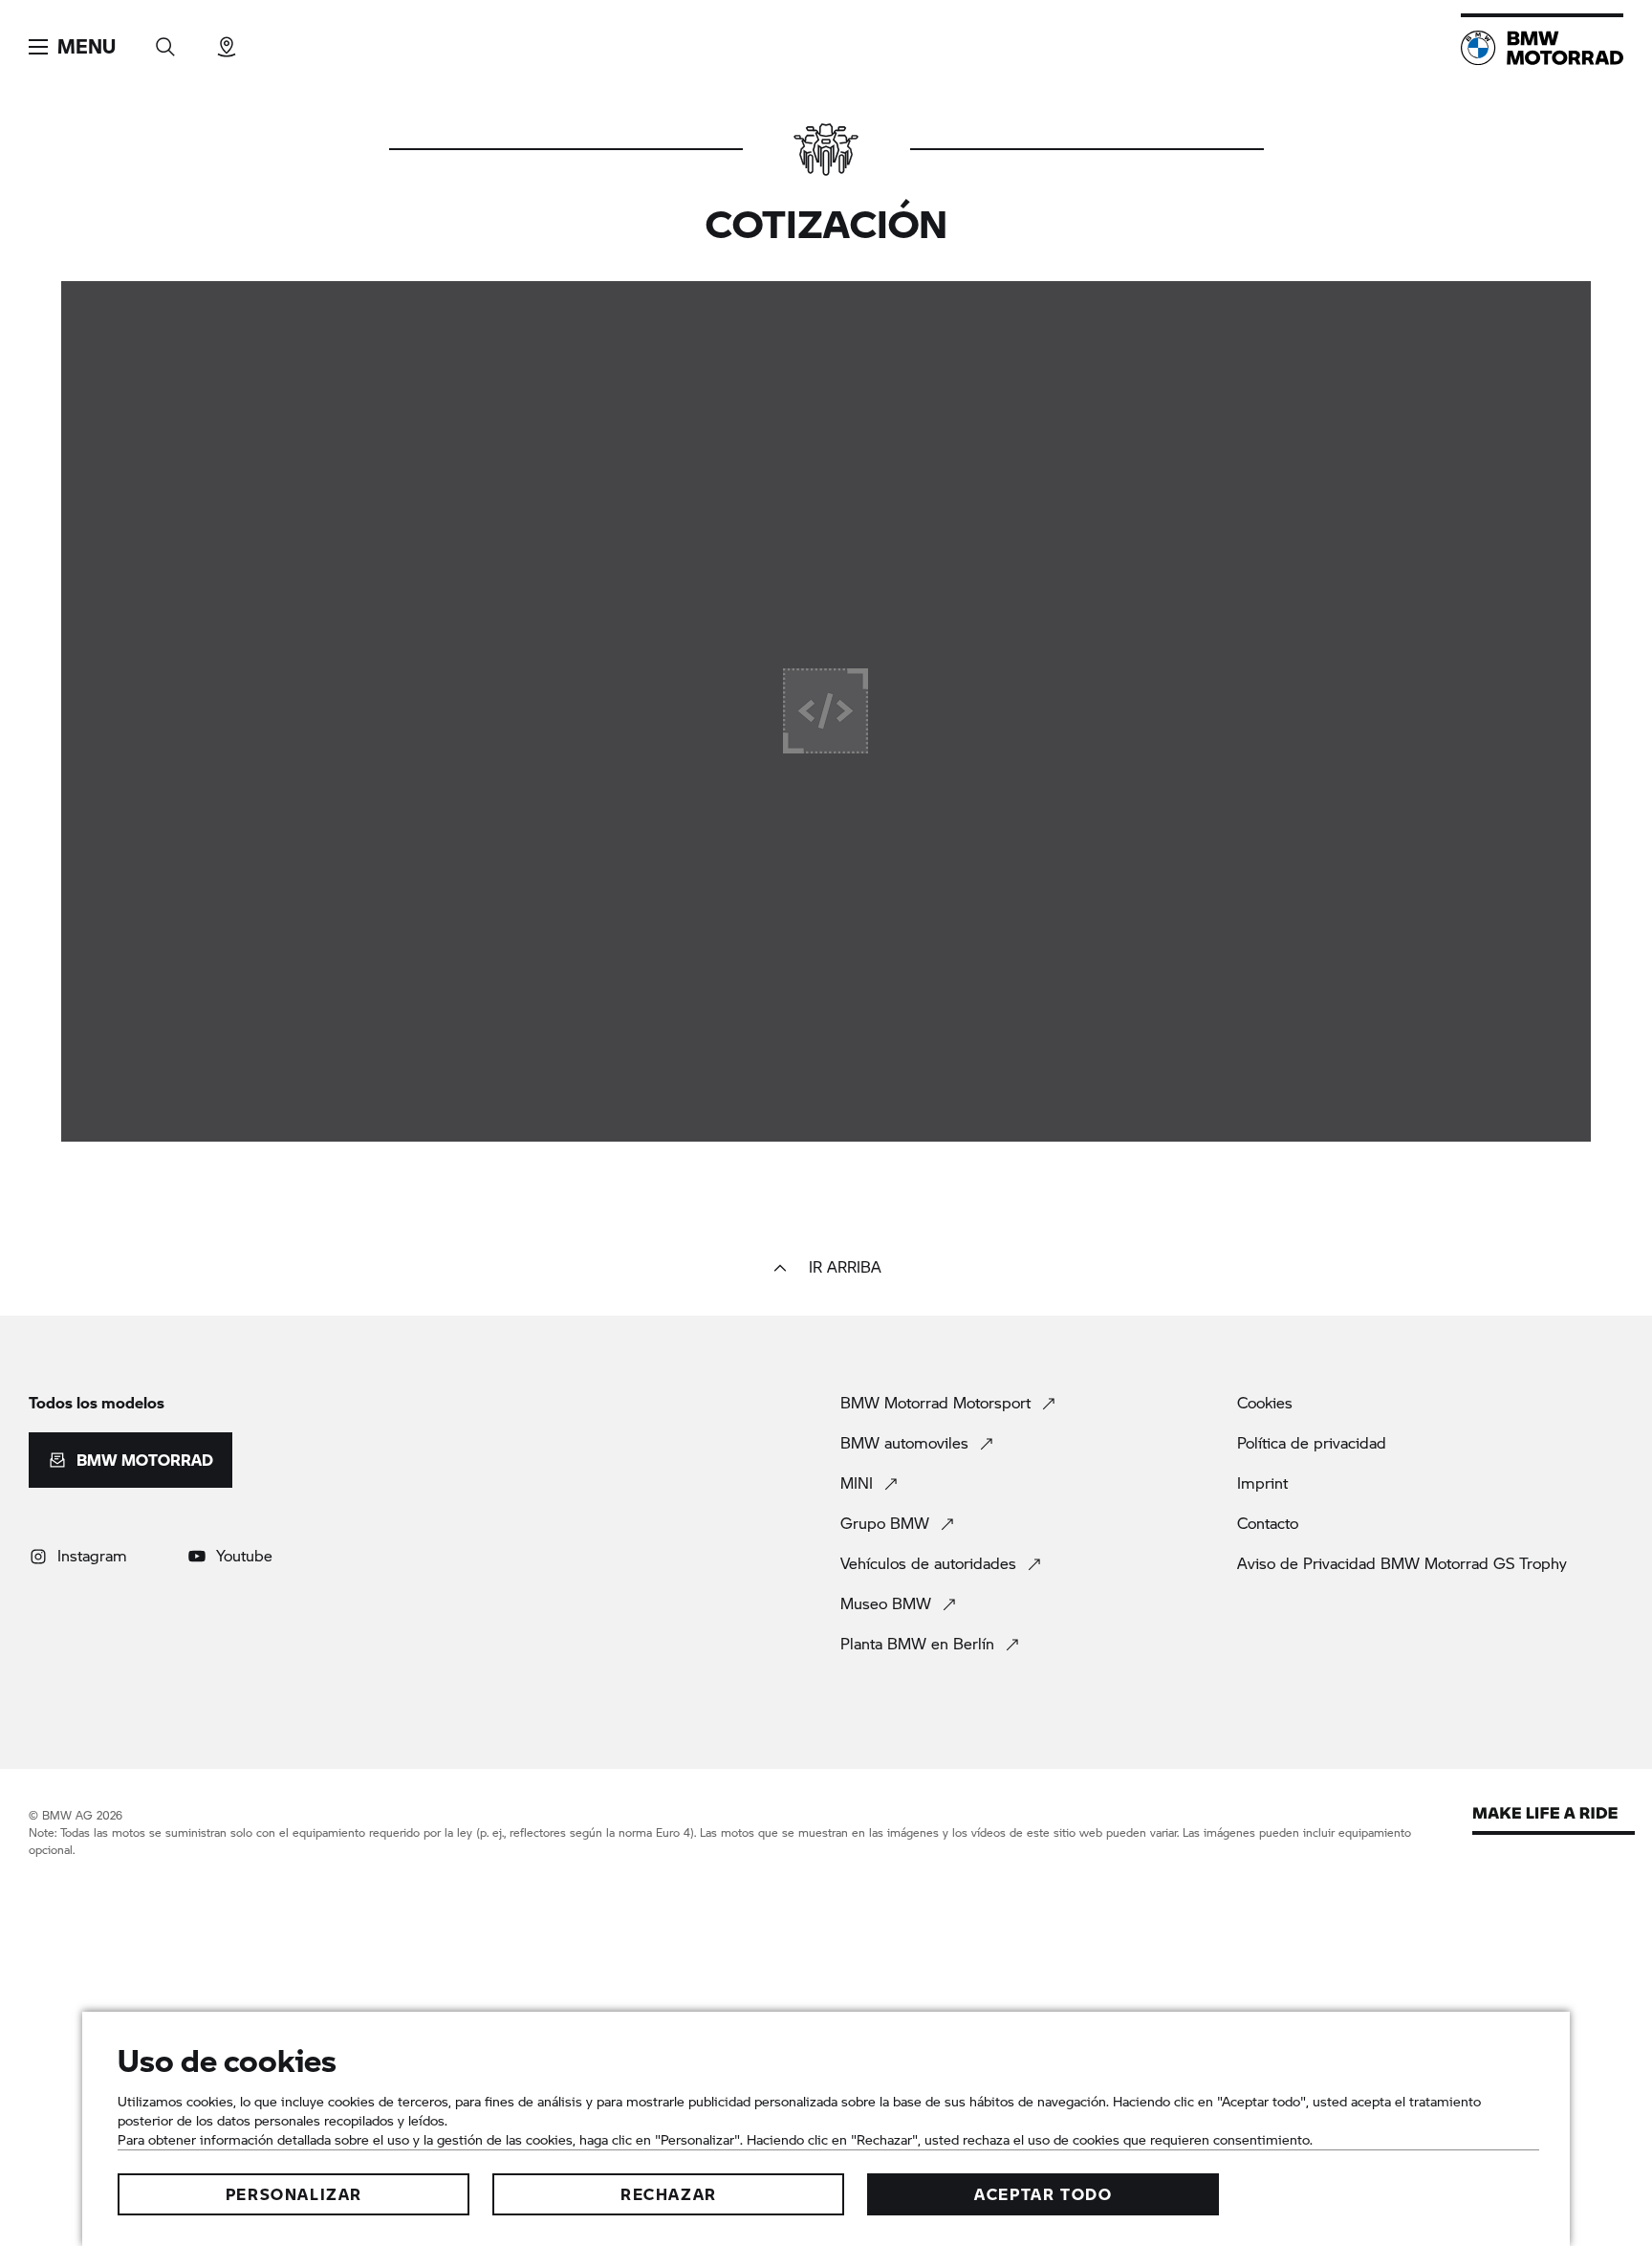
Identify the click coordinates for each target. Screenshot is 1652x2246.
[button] (72, 47)
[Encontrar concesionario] (227, 41)
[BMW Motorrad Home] (1542, 48)
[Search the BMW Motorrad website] (165, 41)
